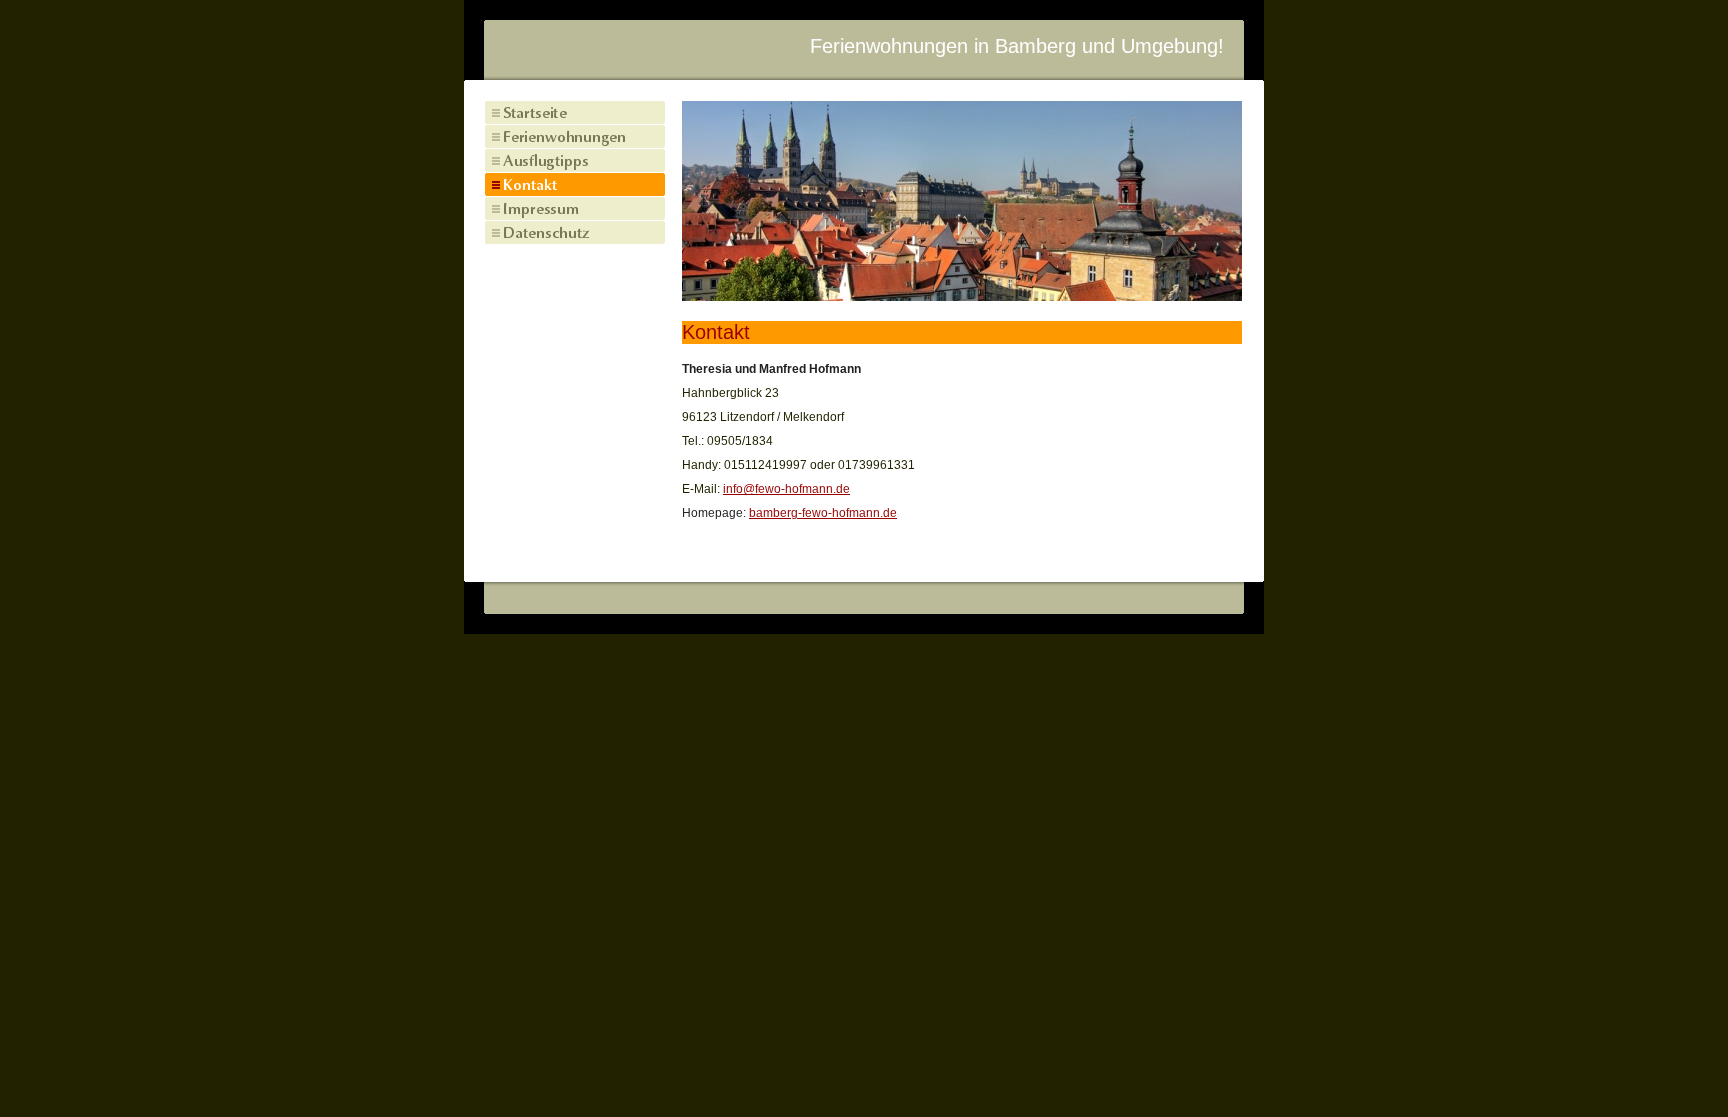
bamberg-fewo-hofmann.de (823, 513)
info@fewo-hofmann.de (786, 489)
